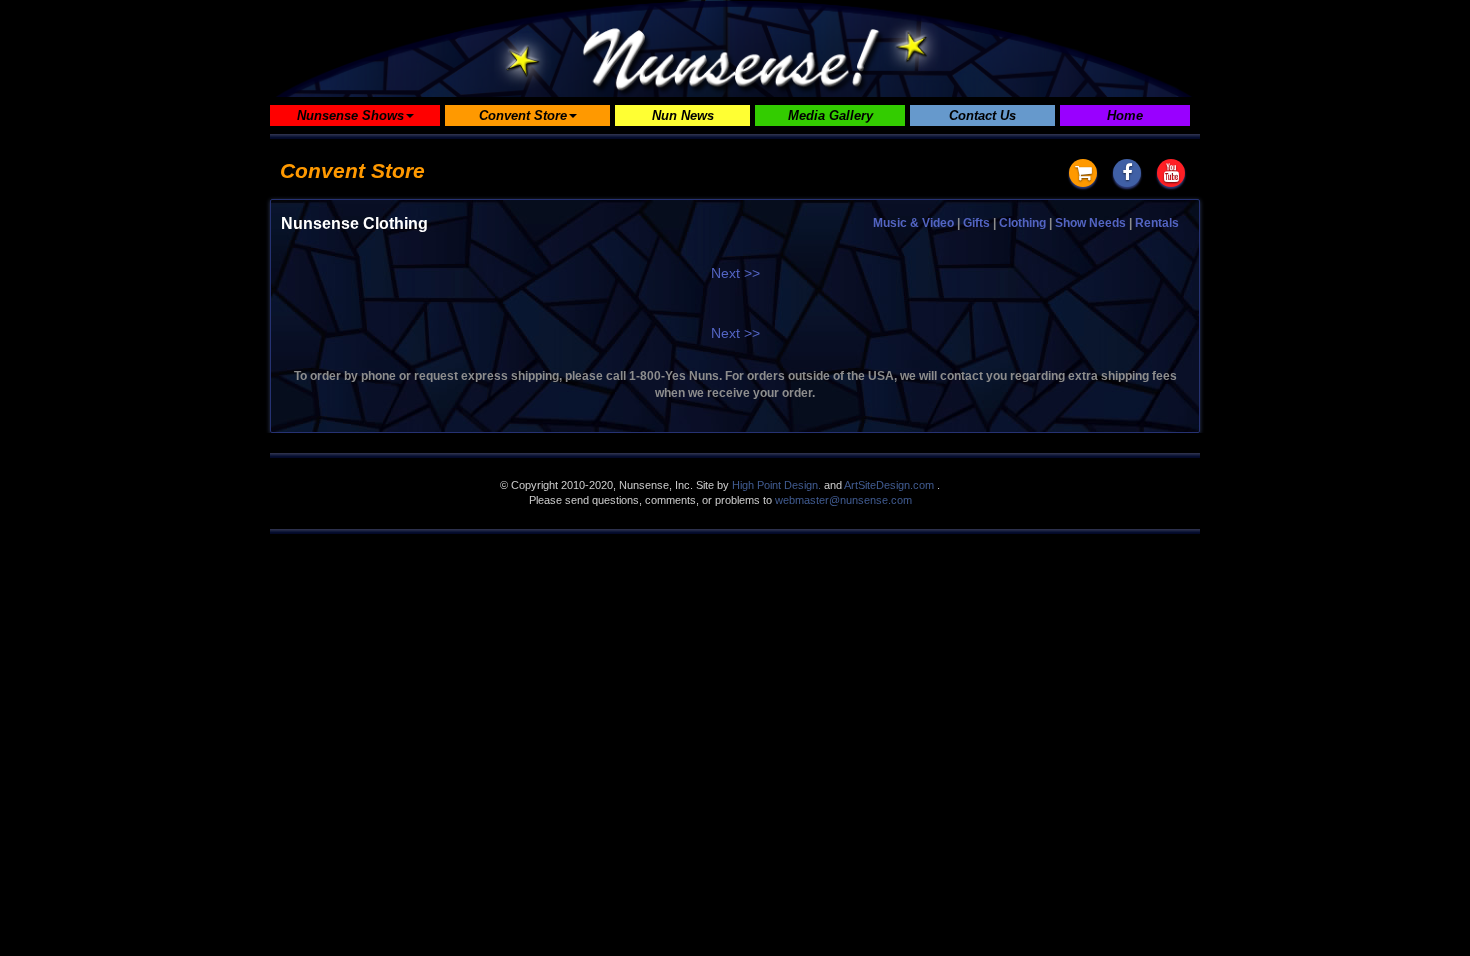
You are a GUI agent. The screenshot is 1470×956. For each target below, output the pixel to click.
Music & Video (913, 223)
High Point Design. (776, 485)
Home (1125, 115)
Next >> (735, 273)
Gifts (976, 223)
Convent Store (523, 115)
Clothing (1022, 223)
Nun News (683, 115)
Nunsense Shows (350, 115)
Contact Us (982, 115)
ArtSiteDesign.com (889, 485)
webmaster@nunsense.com (843, 500)
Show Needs (1090, 223)
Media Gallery (830, 115)
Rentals (1157, 223)
